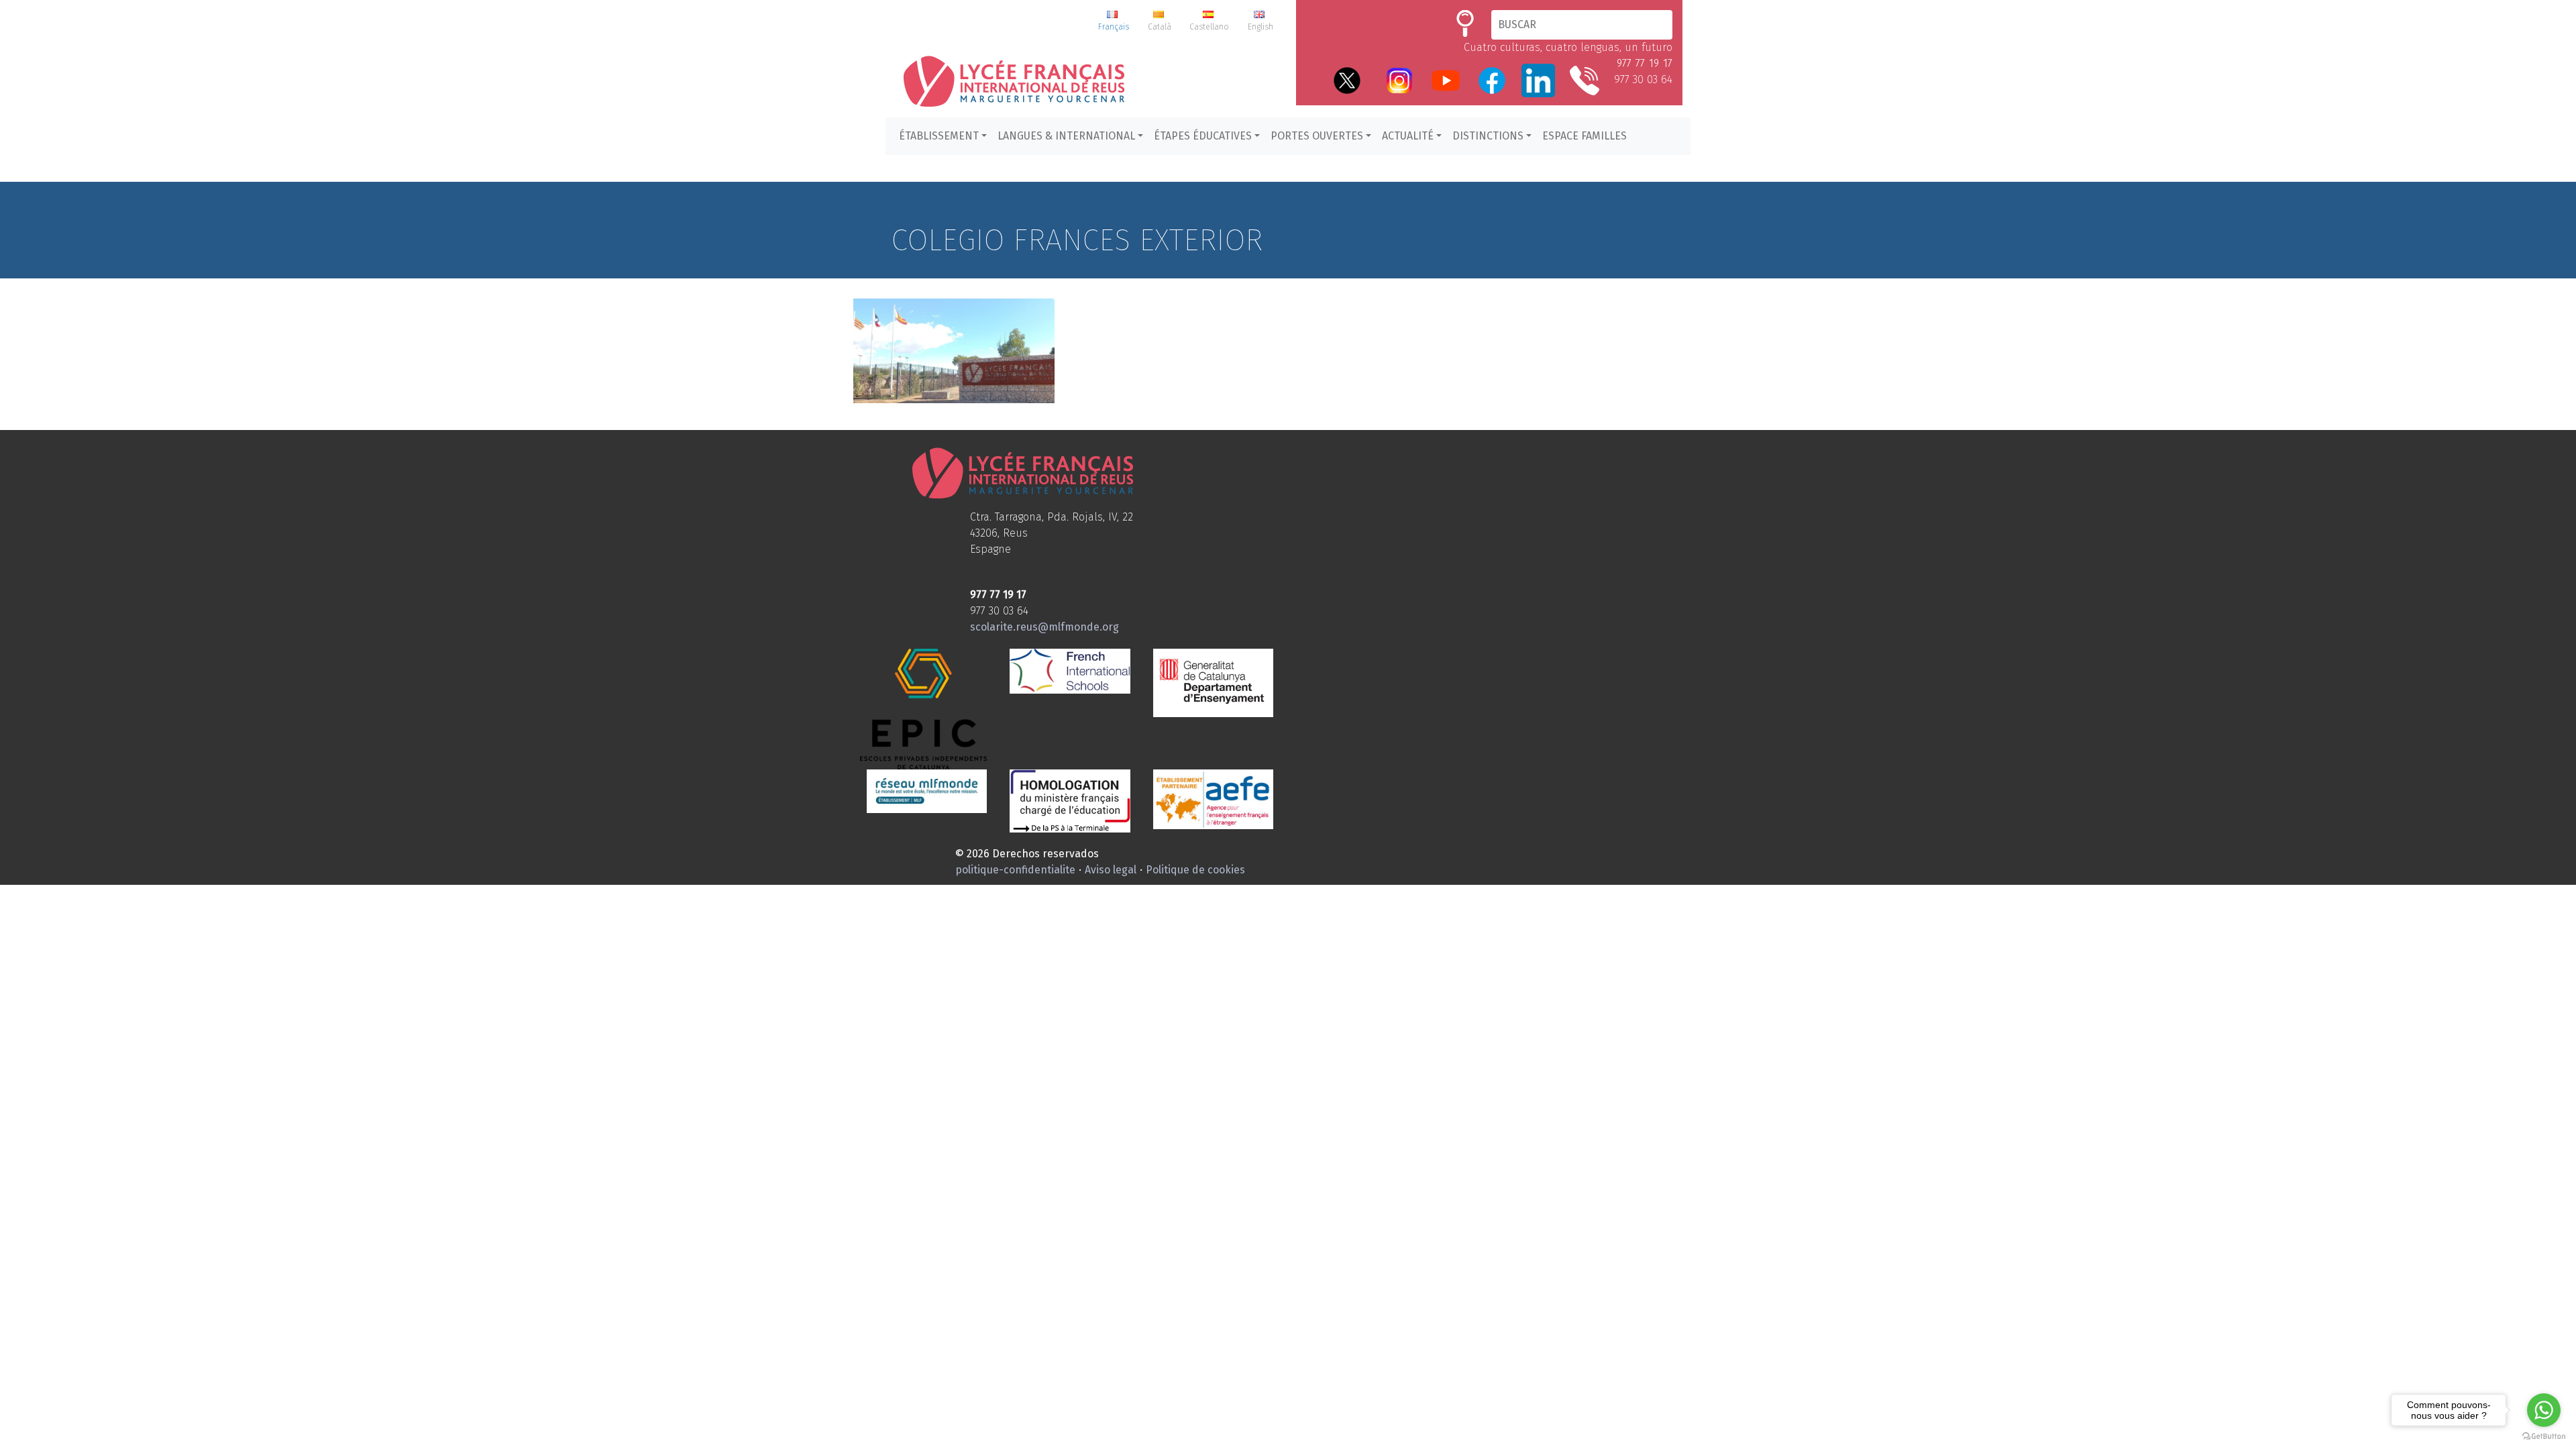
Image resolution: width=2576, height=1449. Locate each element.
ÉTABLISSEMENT (939, 136)
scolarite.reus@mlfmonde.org (1044, 627)
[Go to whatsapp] (2544, 1410)
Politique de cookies (1195, 870)
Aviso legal (1111, 870)
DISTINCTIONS (1488, 136)
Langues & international (1066, 136)
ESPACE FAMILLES (1585, 136)
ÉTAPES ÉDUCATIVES (1203, 136)
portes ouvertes (1317, 136)
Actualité (1408, 136)
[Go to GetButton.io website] (2544, 1436)
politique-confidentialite (1015, 870)
